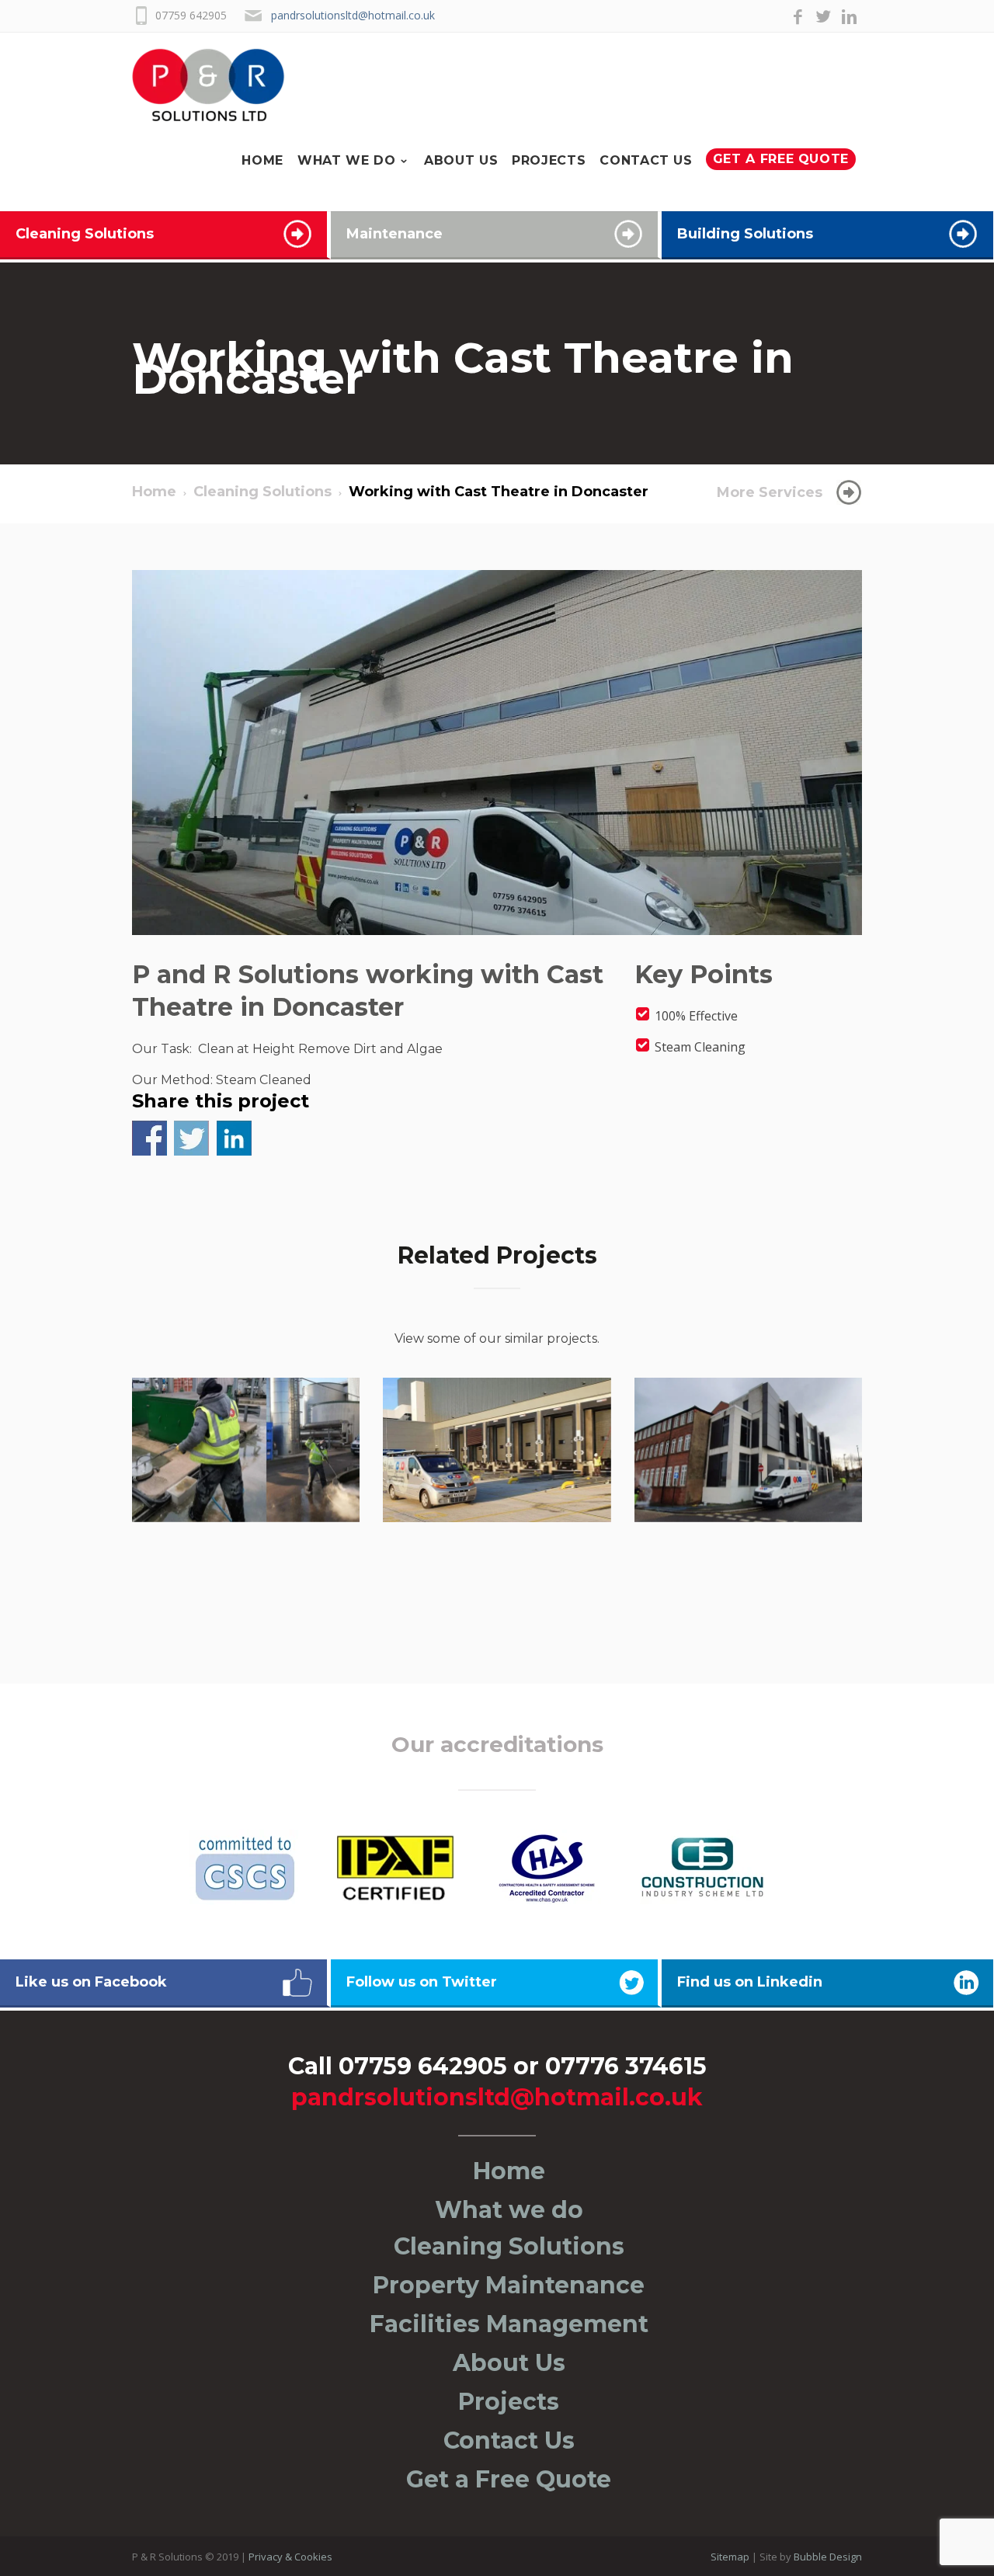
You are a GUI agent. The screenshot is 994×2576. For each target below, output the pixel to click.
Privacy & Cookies (290, 2557)
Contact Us (664, 86)
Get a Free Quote (788, 85)
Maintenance (394, 234)
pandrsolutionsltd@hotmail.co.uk (353, 15)
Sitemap (730, 2557)
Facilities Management (509, 2324)
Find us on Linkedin (750, 1982)
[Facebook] (798, 18)
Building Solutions (745, 234)
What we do (388, 86)
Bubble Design (828, 2557)
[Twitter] (824, 18)
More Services (770, 492)
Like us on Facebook (91, 1982)
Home (311, 86)
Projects (574, 86)
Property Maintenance (509, 2285)
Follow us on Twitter (422, 1982)
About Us (493, 86)
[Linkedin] (849, 18)
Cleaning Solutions (85, 234)
